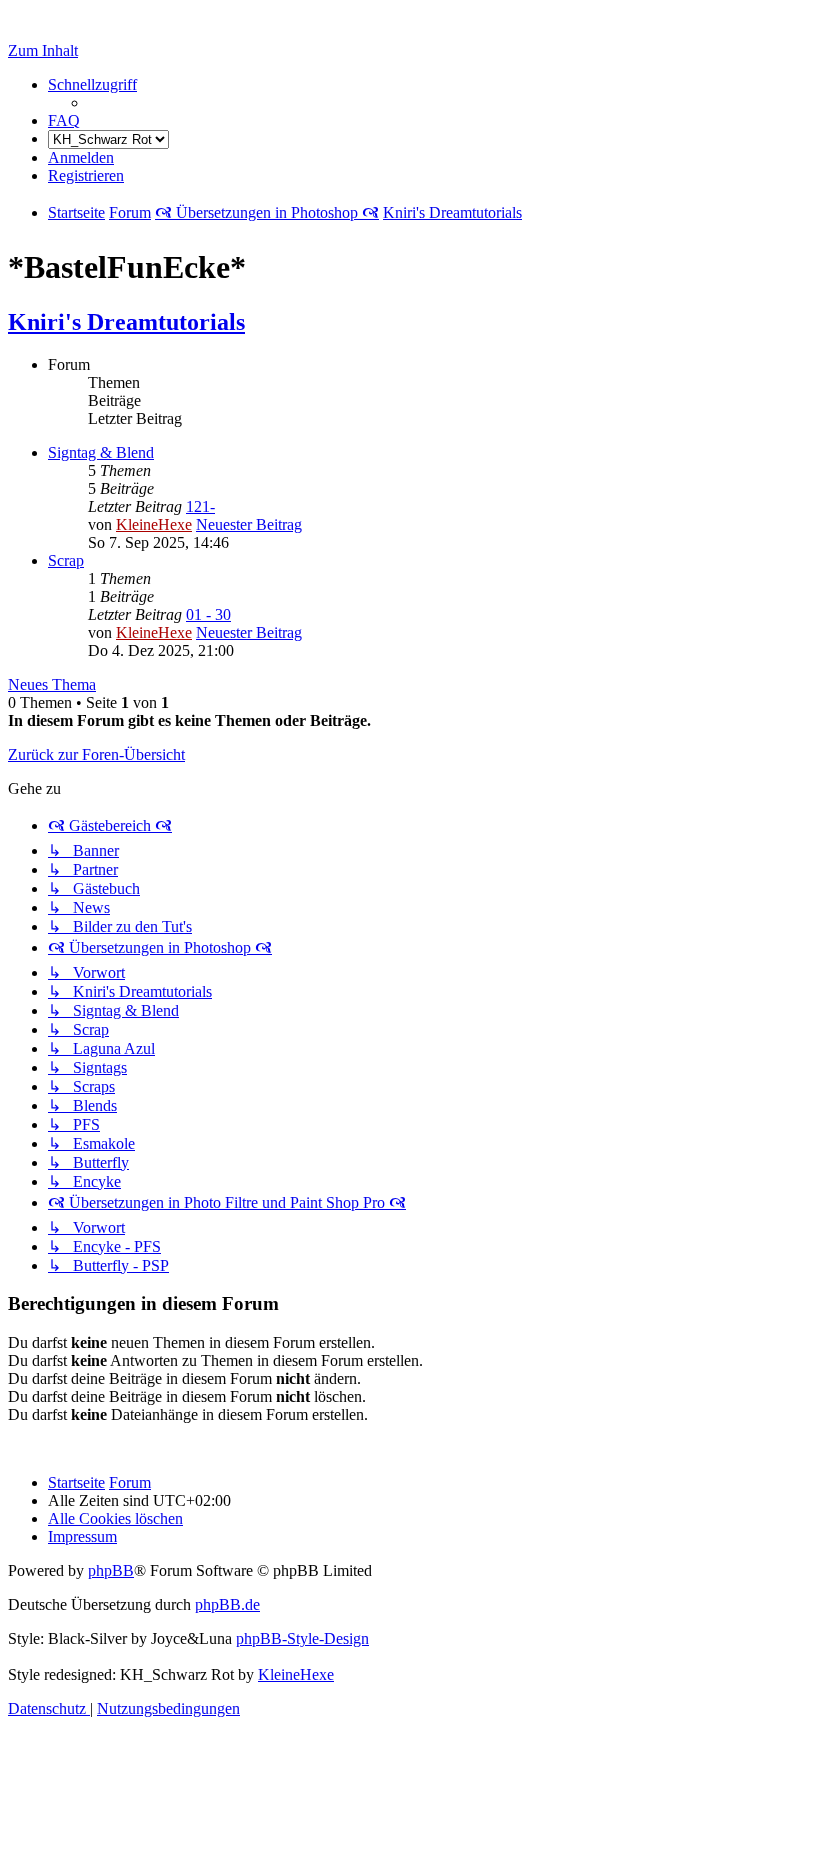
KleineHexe (154, 524)
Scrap (66, 560)
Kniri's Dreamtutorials (126, 322)
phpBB (111, 1570)
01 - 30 (208, 614)
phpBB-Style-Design (302, 1638)
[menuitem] (64, 120)
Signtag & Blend (101, 452)
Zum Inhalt (43, 50)
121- (200, 506)
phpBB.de (227, 1604)
